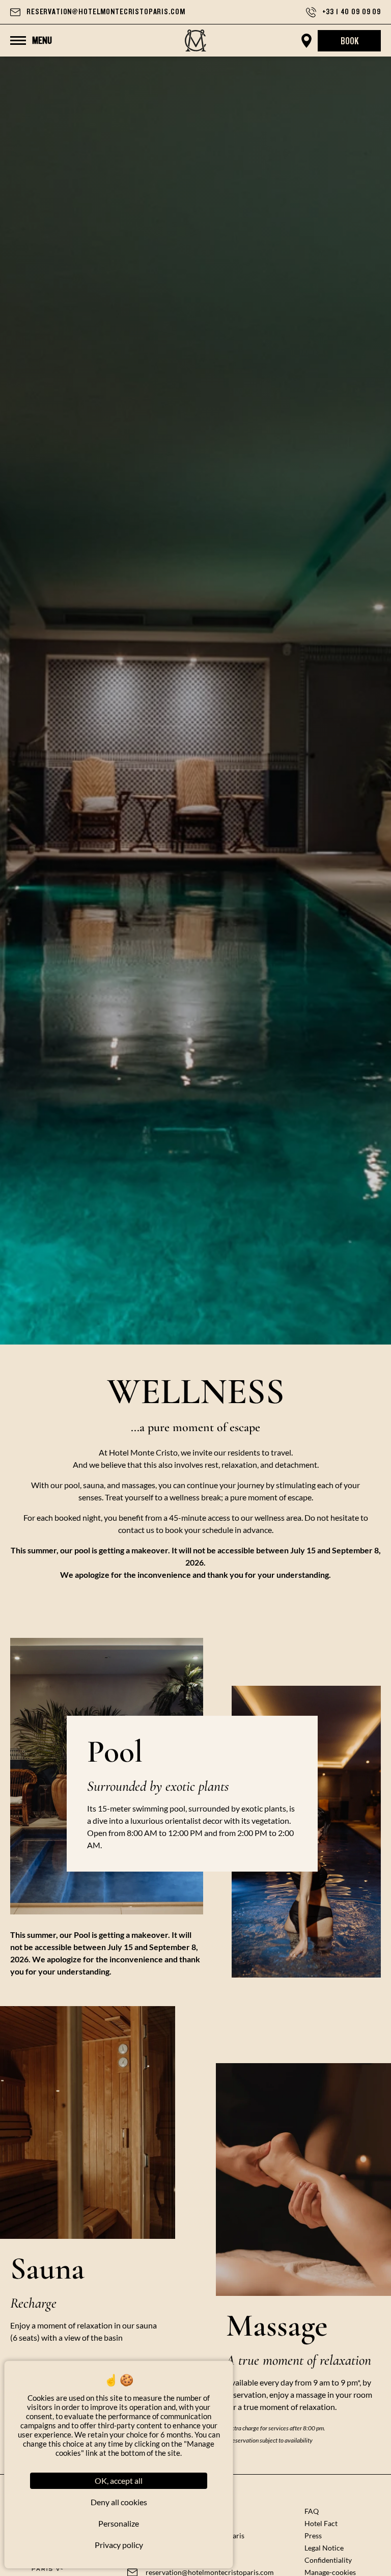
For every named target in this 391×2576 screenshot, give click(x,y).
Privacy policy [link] (119, 2545)
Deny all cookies (119, 2502)
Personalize (119, 2523)
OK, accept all (119, 2481)
